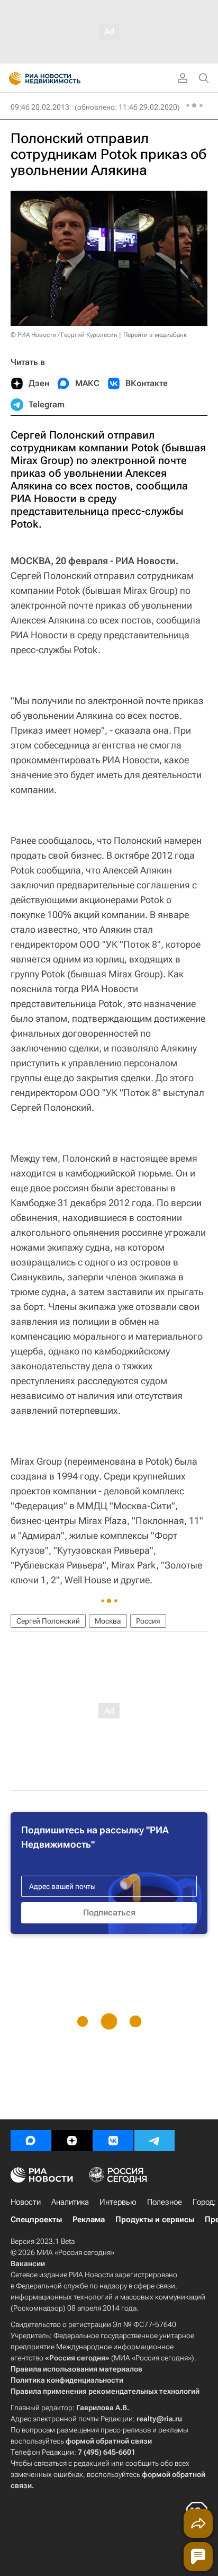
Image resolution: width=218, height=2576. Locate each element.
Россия (148, 1621)
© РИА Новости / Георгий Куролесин (64, 335)
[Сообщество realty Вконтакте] (113, 2141)
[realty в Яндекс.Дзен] (72, 2141)
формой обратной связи (109, 2441)
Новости (26, 2202)
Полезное (165, 2202)
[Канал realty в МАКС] (31, 2141)
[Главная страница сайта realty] (63, 78)
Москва (108, 1621)
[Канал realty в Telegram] (155, 2141)
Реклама (89, 2220)
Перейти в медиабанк (155, 335)
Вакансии (28, 2263)
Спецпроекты (36, 2220)
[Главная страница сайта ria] (12, 78)
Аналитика (70, 2202)
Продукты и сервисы (155, 2220)
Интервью (118, 2202)
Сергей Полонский (48, 1621)
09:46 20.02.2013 (40, 107)
